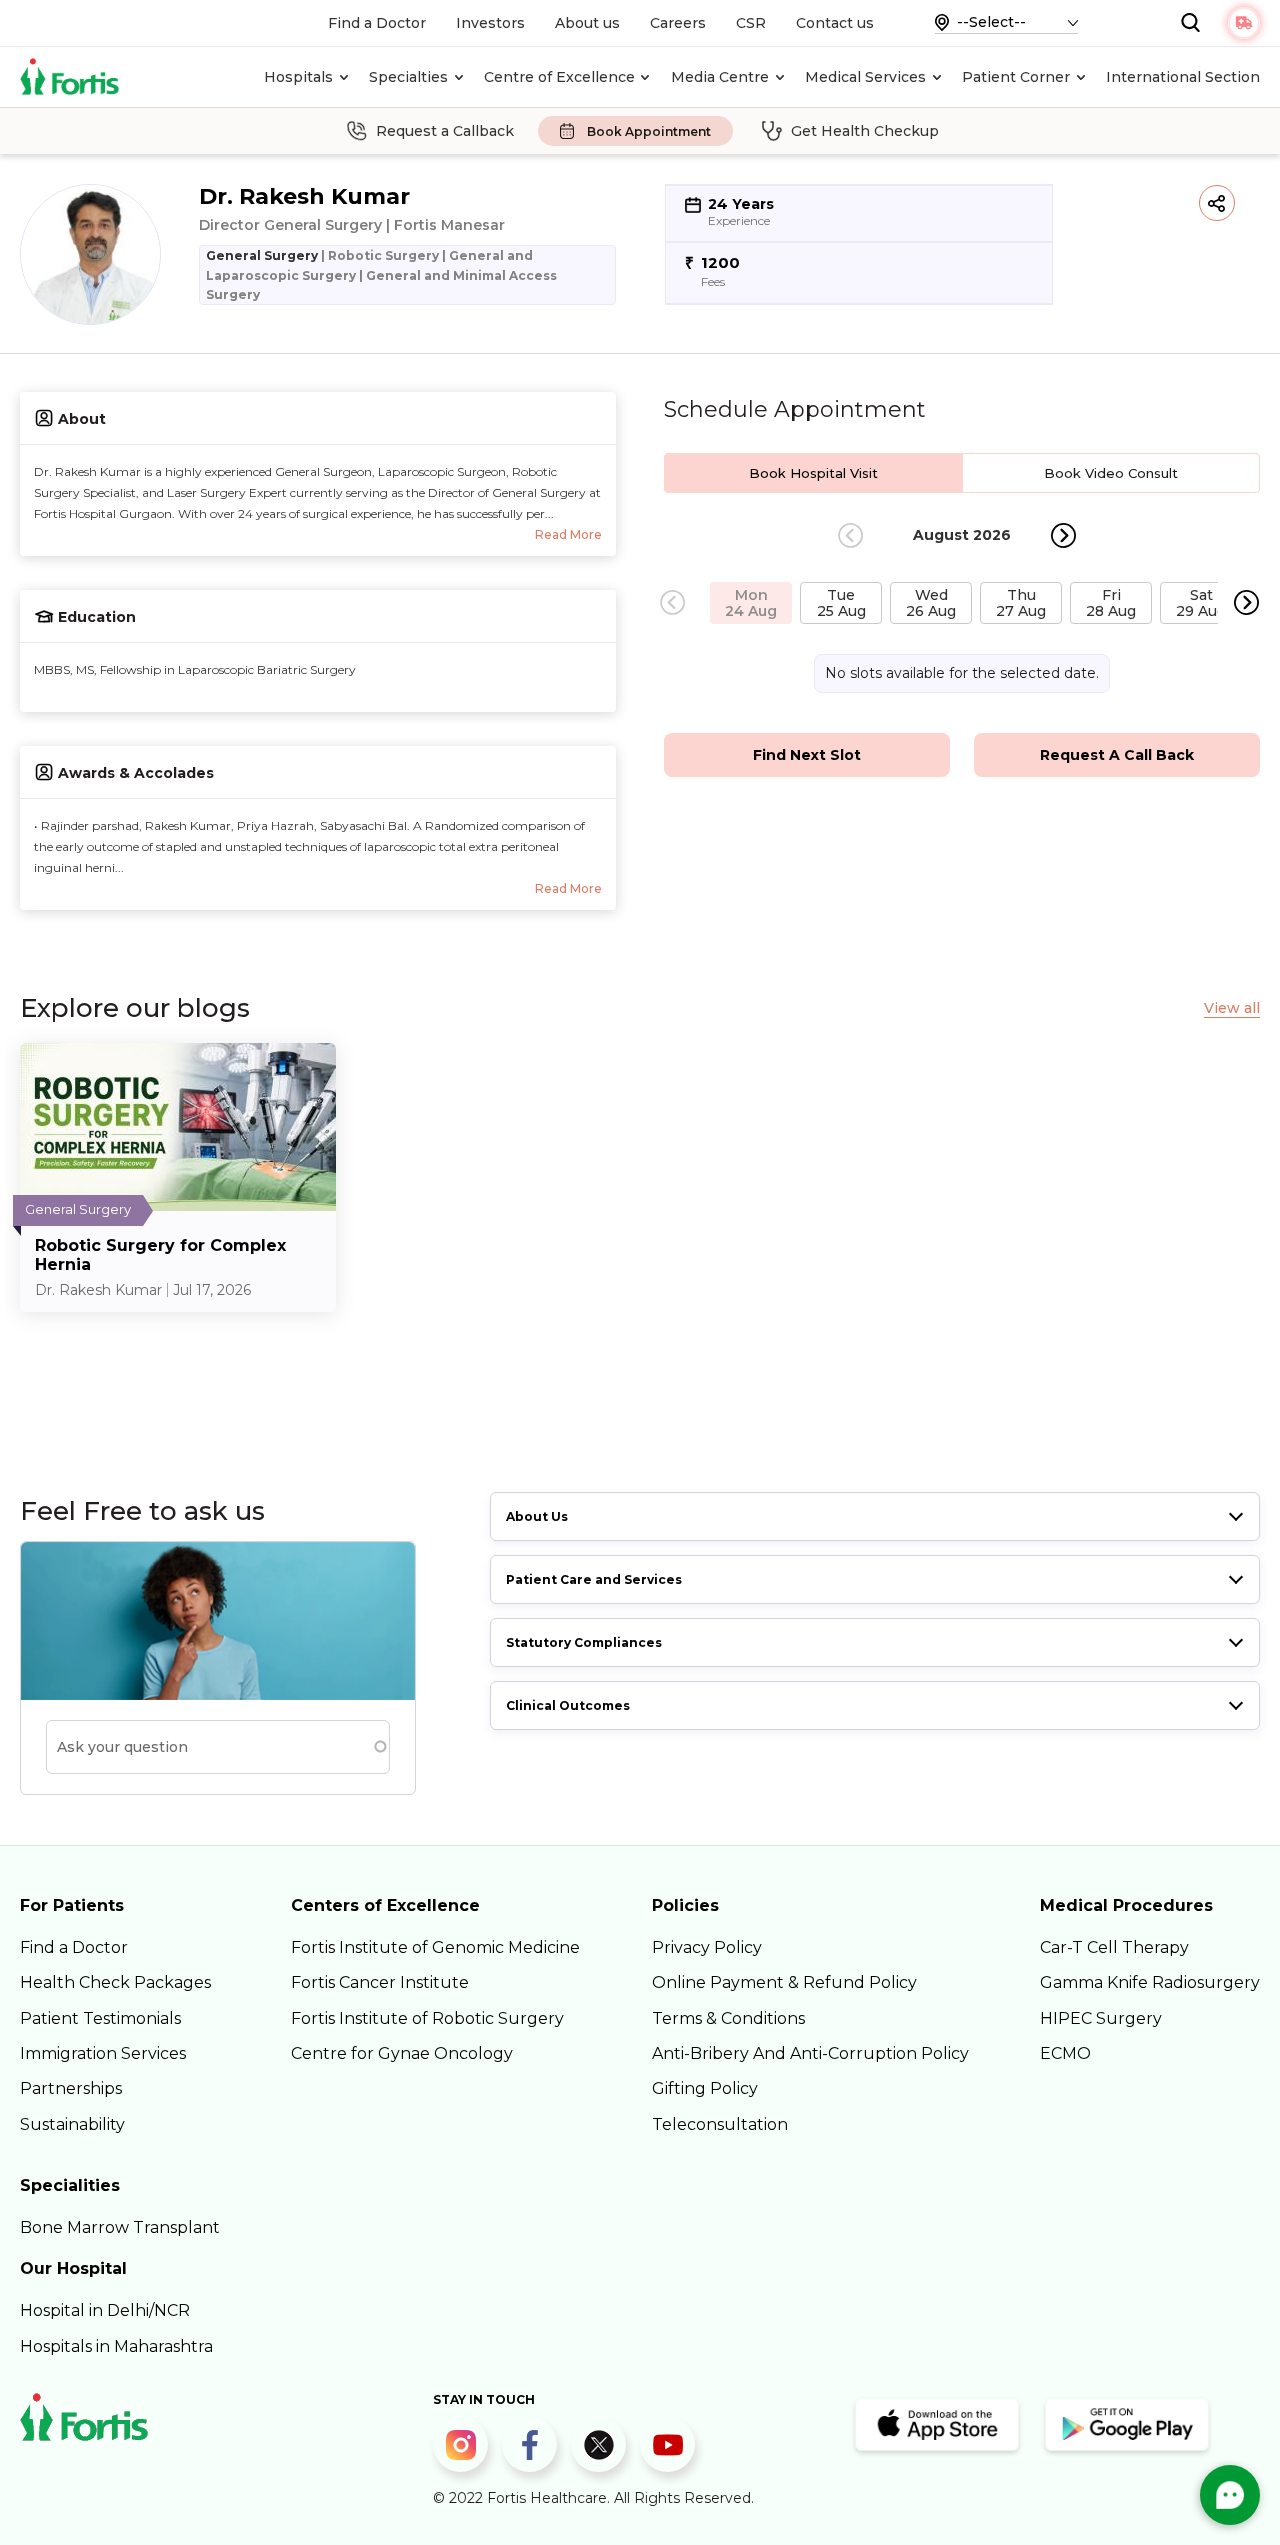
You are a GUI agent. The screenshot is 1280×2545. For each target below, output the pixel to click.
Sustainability (72, 2124)
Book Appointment (649, 131)
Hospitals (298, 77)
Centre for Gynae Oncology (402, 2053)
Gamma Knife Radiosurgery (1150, 1982)
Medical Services (865, 77)
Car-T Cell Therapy (1114, 1947)
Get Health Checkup (865, 131)
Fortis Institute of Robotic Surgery (427, 2018)
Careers (678, 23)
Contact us (835, 23)
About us (587, 23)
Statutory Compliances (584, 1642)
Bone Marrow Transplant (120, 2227)
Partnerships (71, 2088)
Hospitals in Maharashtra (116, 2346)
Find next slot (807, 755)
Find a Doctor (377, 23)
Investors (490, 23)
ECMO (1065, 2053)
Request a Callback (445, 131)
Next (1063, 535)
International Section (1183, 77)
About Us (537, 1516)
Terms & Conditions (728, 2018)
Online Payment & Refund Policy (784, 1982)
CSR (751, 23)
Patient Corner (1016, 77)
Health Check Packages (115, 1982)
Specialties (408, 77)
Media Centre (720, 77)
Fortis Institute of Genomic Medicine (435, 1947)
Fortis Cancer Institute (380, 1982)
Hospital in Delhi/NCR (105, 2310)
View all (1232, 1008)
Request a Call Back (1117, 755)
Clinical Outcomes (568, 1705)
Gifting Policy (705, 2088)
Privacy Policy (707, 1947)
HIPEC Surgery (1101, 2018)
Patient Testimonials (100, 2018)
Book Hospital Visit (813, 473)
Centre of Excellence (559, 77)
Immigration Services (103, 2053)
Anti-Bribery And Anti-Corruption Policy (810, 2053)
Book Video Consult (1111, 473)
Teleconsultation (720, 2124)
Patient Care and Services (594, 1579)
